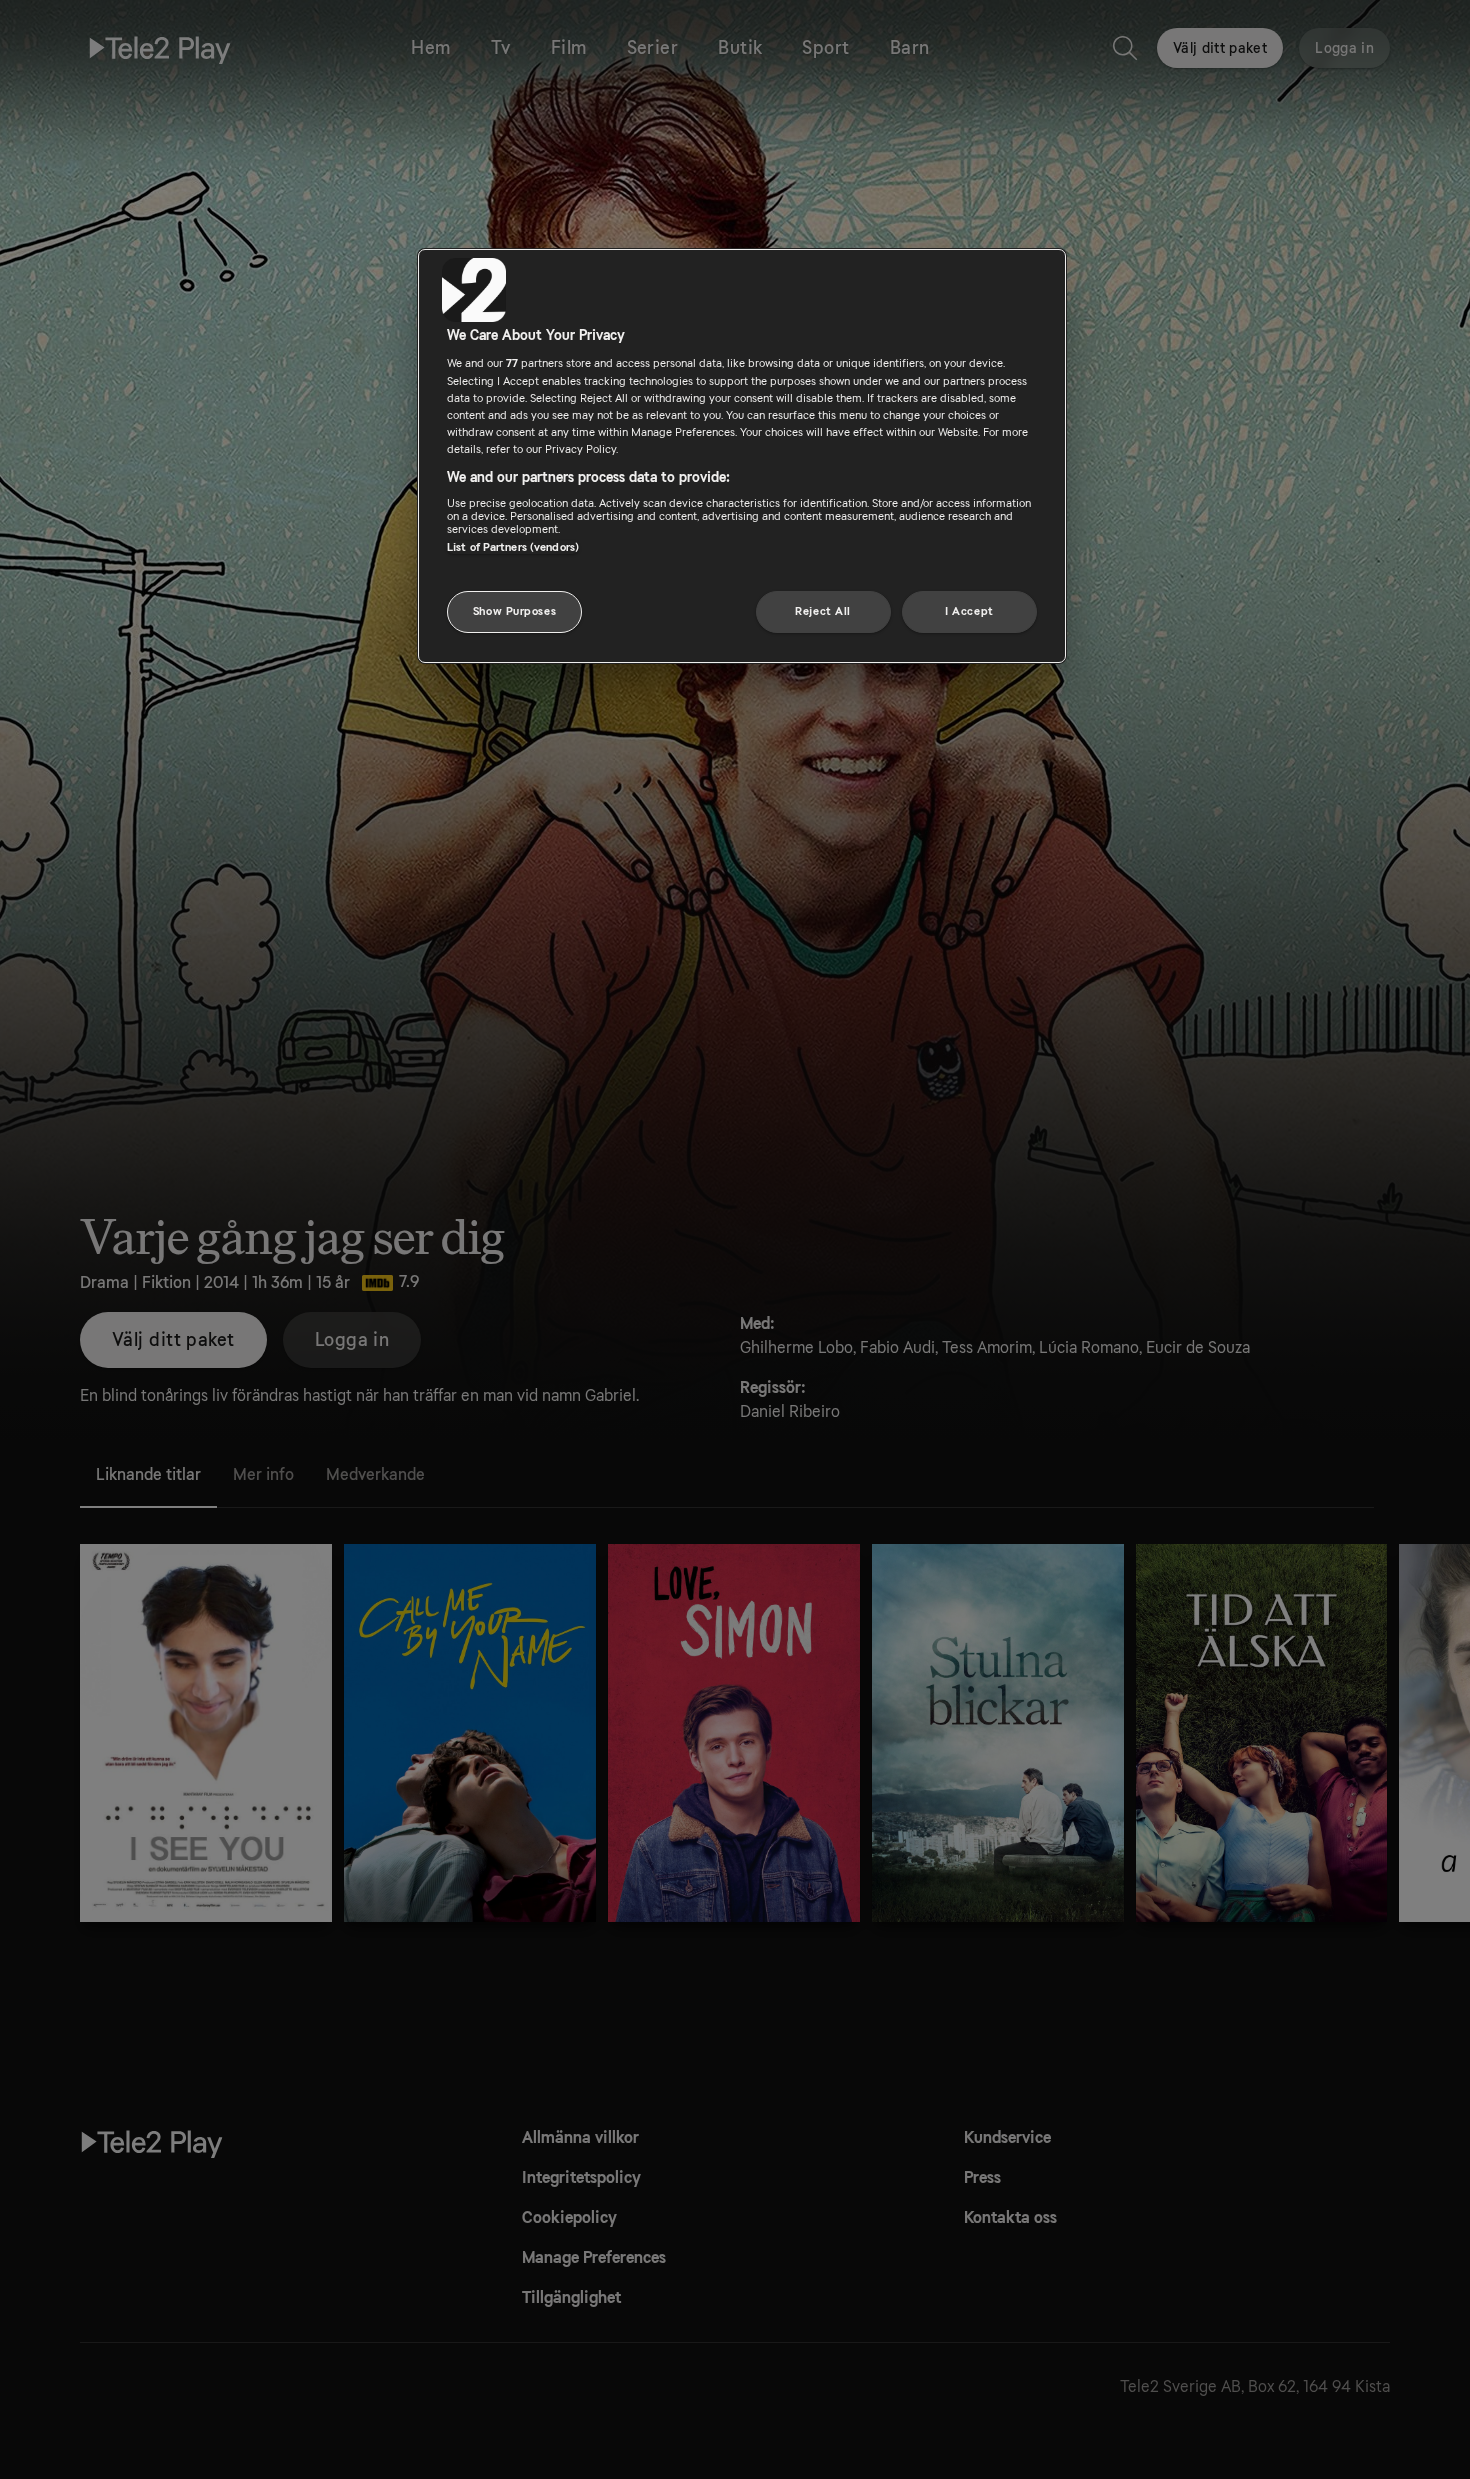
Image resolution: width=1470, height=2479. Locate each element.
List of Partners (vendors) (513, 547)
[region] (742, 456)
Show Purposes (514, 611)
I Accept (969, 611)
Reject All (823, 611)
